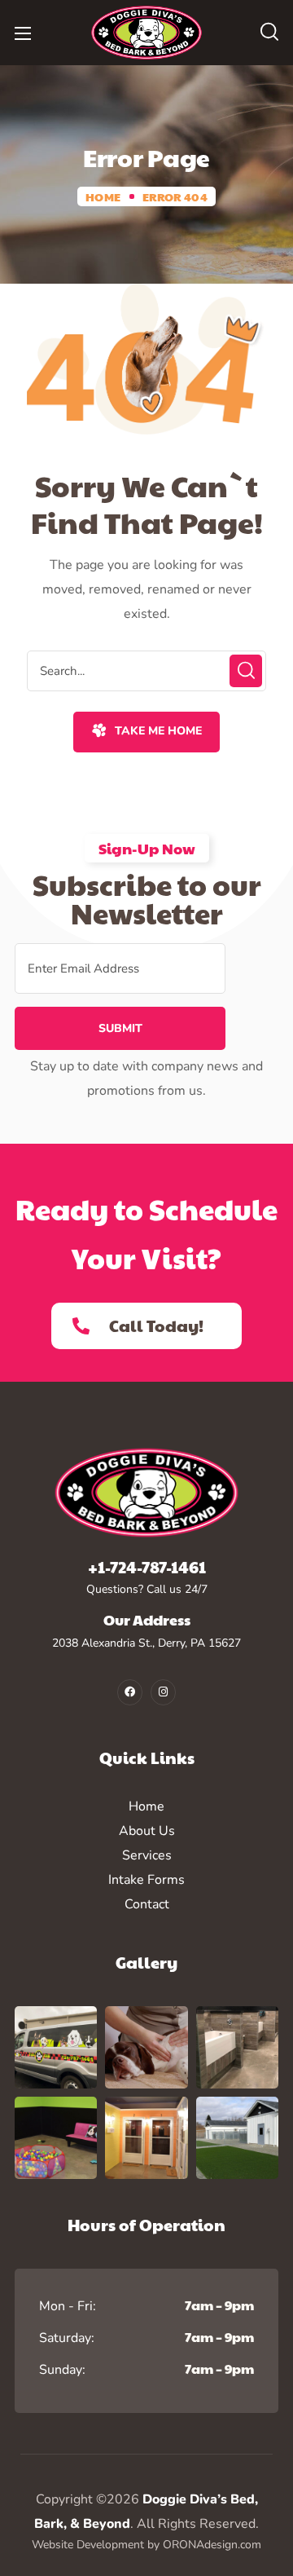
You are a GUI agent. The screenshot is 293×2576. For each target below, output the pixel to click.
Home (103, 196)
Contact (147, 1904)
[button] (269, 33)
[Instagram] (163, 1692)
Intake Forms (146, 1880)
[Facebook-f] (130, 1692)
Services (147, 1855)
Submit (120, 1028)
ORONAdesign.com (212, 2545)
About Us (147, 1831)
